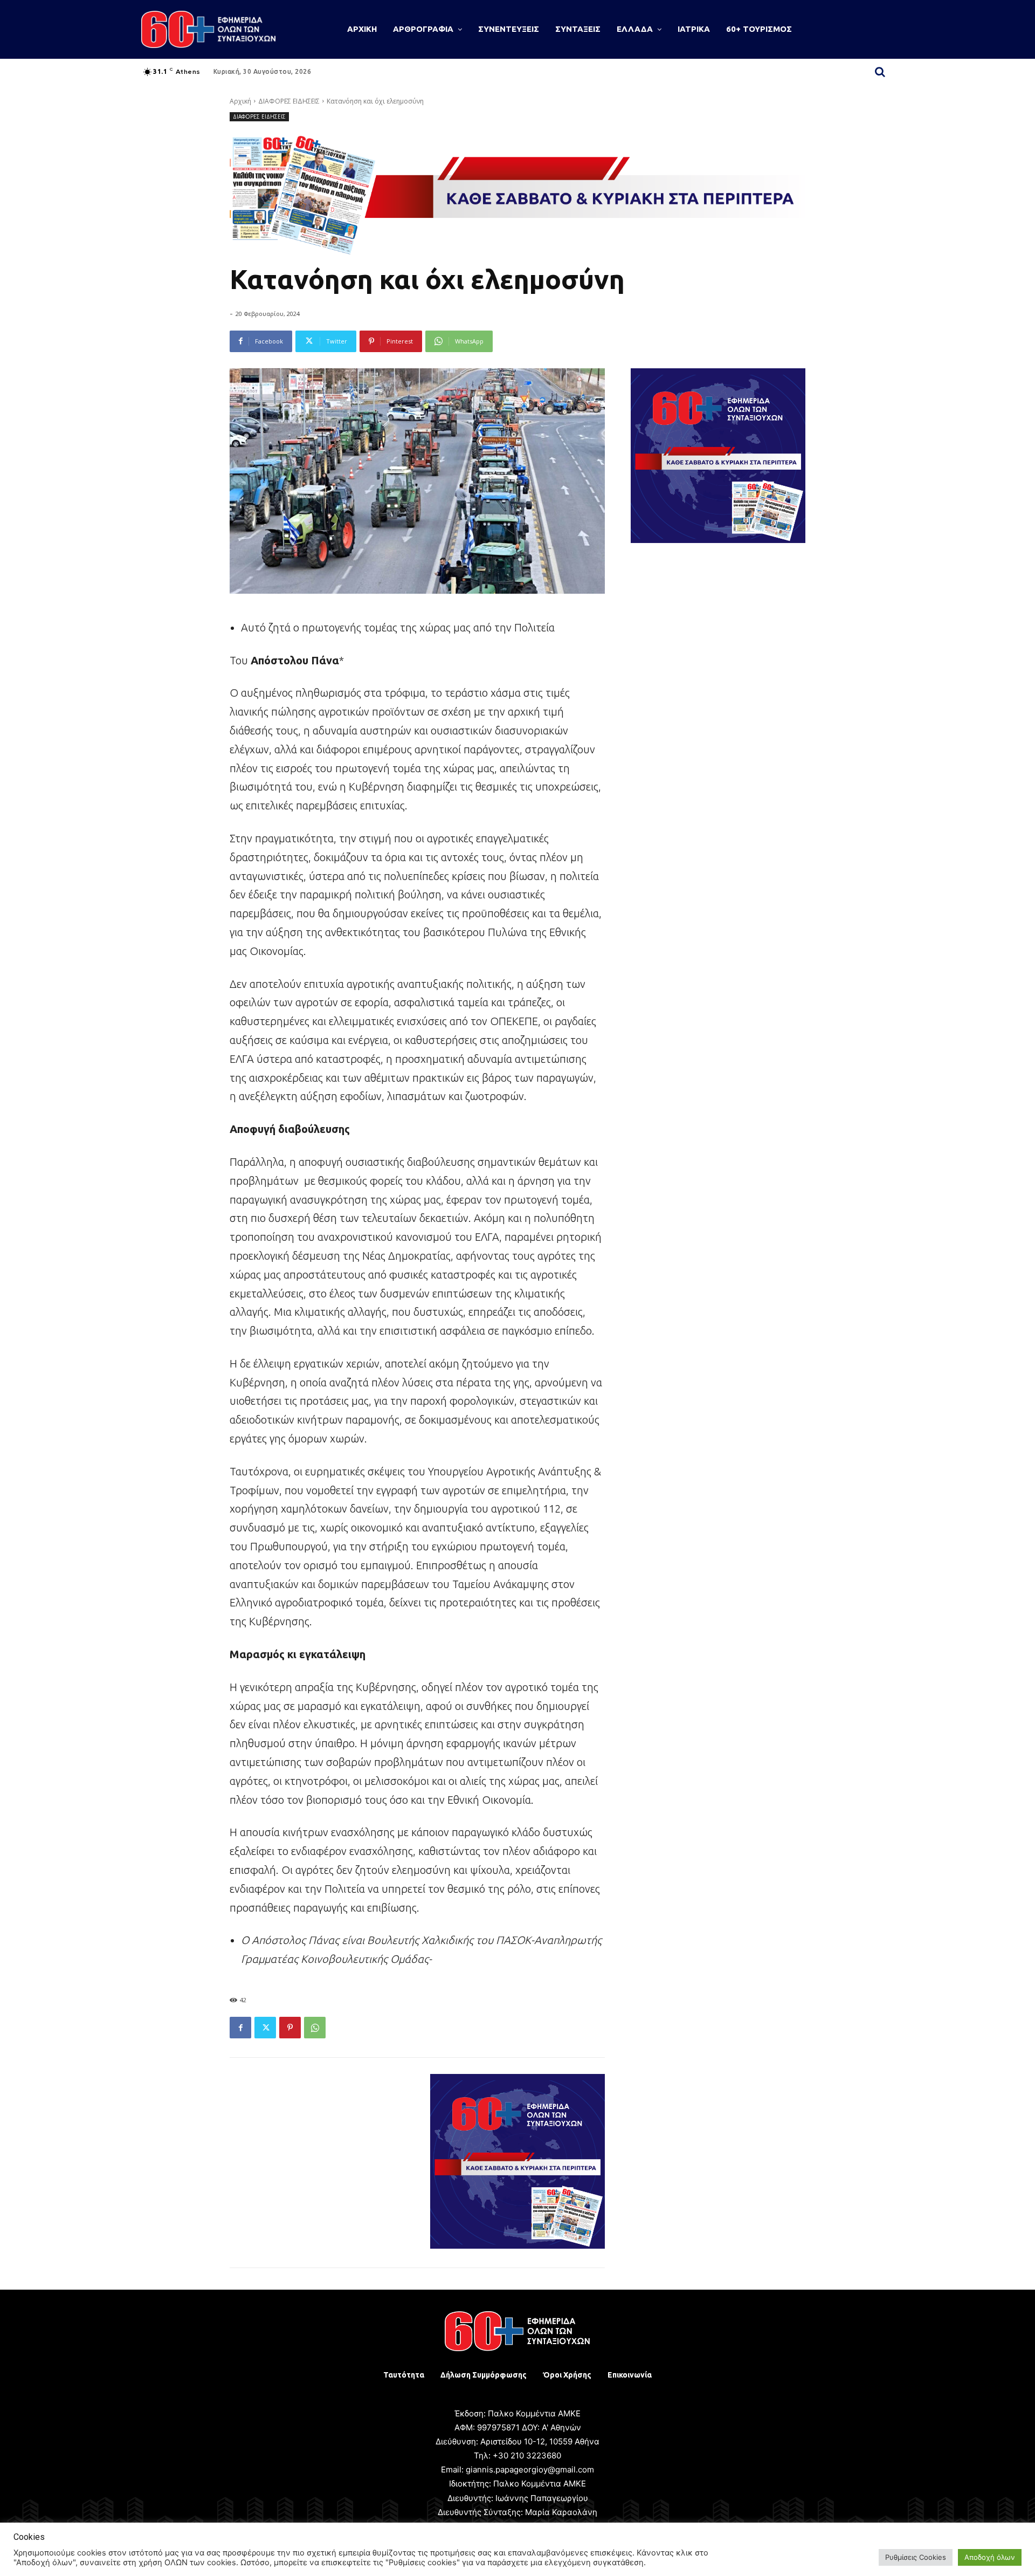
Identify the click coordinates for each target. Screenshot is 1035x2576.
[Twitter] (265, 2028)
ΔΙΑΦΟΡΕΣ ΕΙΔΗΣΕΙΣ (289, 101)
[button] (880, 72)
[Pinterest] (290, 2028)
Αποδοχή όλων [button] (990, 2557)
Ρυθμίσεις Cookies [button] (916, 2557)
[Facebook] (240, 2028)
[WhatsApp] (315, 2028)
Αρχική (240, 101)
